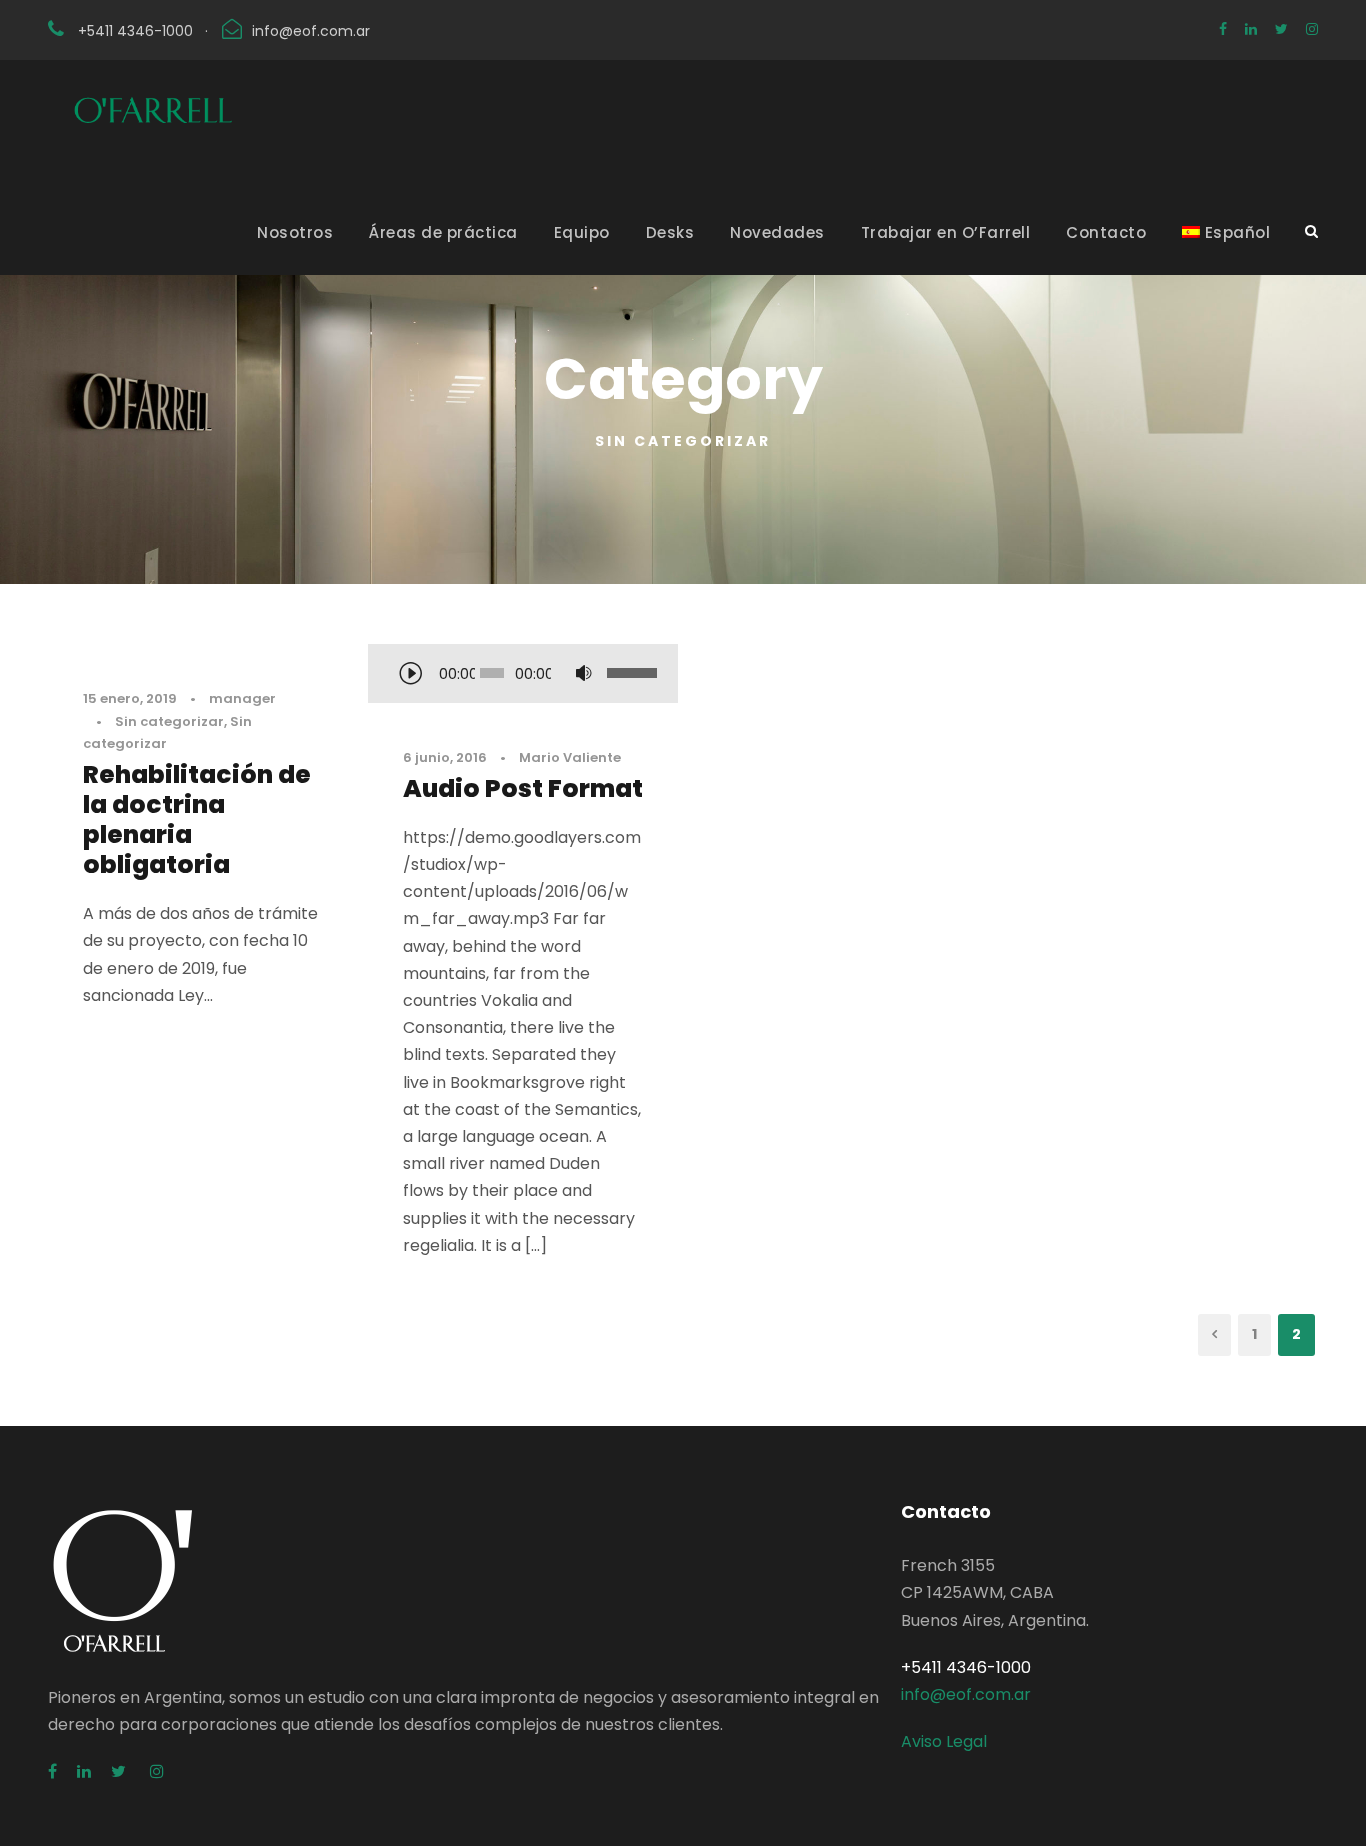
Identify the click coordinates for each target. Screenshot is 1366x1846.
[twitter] (1281, 29)
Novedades (777, 232)
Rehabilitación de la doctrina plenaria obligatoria (197, 819)
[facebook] (1223, 29)
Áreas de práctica (443, 232)
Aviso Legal (944, 1741)
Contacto (1106, 232)
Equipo (582, 232)
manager (242, 698)
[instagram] (1312, 29)
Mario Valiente (570, 757)
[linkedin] (1251, 29)
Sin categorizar (169, 721)
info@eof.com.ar (311, 31)
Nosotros (295, 232)
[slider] (628, 673)
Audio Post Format (523, 788)
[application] (523, 675)
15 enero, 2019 (130, 698)
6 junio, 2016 (445, 757)
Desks (670, 232)
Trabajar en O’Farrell (946, 232)
